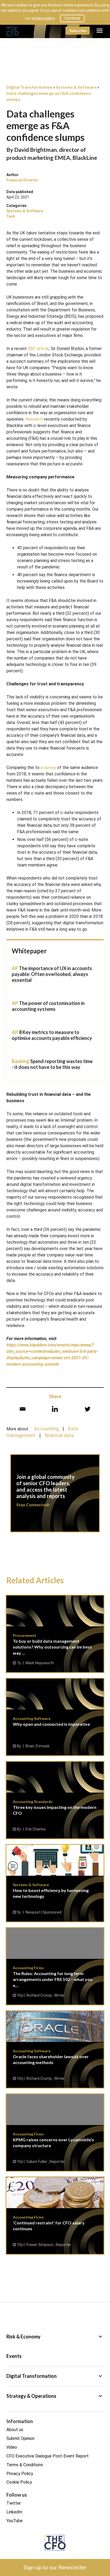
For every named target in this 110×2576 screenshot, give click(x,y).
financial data (59, 1435)
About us (15, 2430)
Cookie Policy (19, 2482)
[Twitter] (87, 1409)
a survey (48, 768)
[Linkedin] (55, 1409)
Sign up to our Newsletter (55, 2567)
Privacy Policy (20, 2474)
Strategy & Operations (55, 2396)
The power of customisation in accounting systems (48, 1006)
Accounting (46, 1429)
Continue (72, 18)
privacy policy (43, 18)
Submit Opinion (20, 2438)
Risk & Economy (55, 2337)
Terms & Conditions (25, 2465)
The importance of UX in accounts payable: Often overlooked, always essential (52, 974)
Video (12, 2447)
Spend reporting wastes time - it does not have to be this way (52, 1064)
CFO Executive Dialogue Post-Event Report (48, 2456)
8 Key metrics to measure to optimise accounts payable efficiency (52, 1035)
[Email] (23, 1409)
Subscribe (78, 30)
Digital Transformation (55, 2376)
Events (14, 2356)
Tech (11, 216)
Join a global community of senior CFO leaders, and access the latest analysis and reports (55, 1496)
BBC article (38, 349)
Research (34, 419)
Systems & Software (25, 211)
